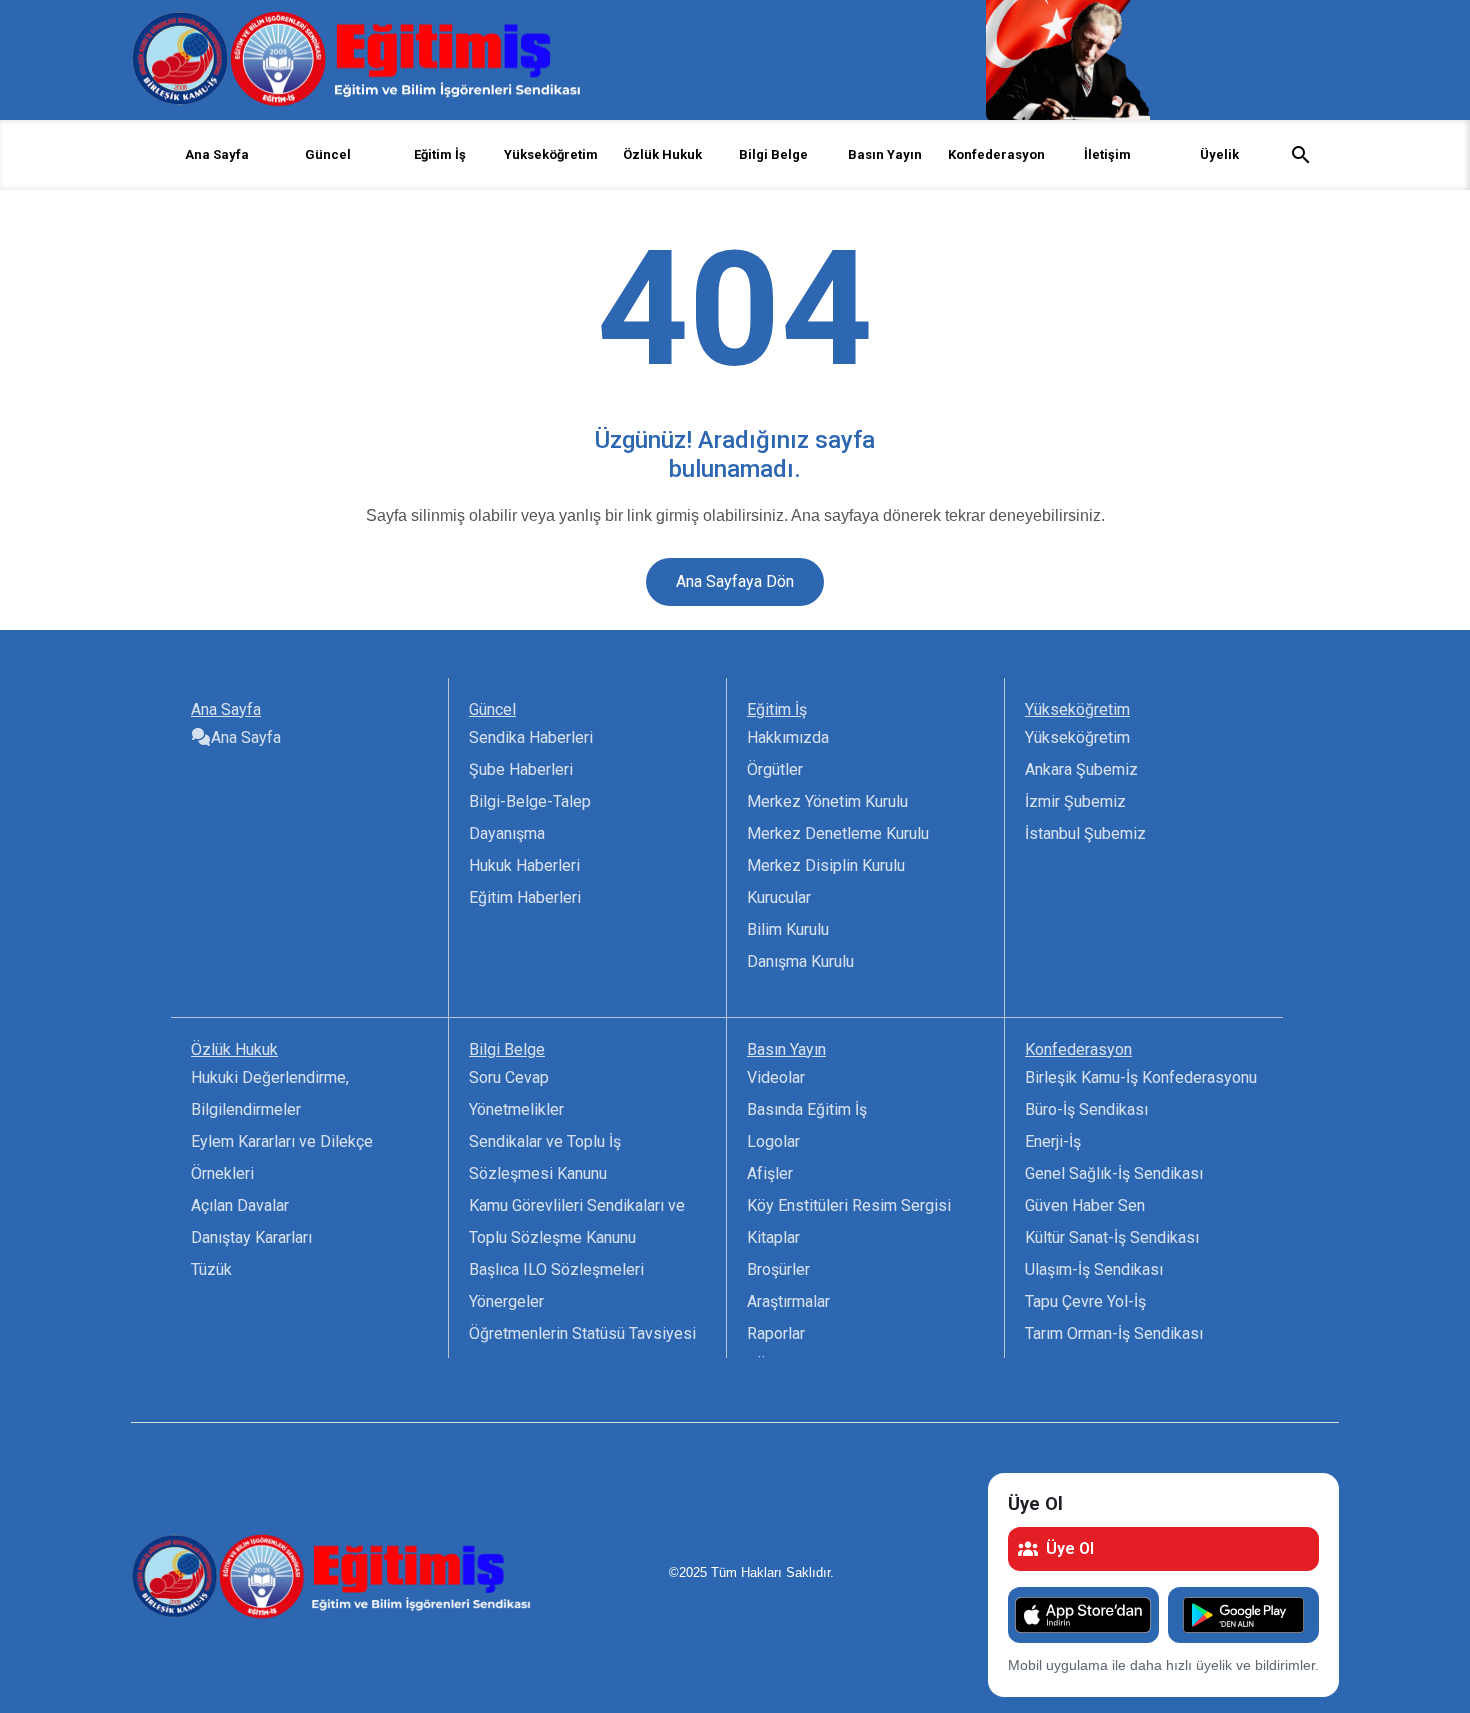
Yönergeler (506, 1301)
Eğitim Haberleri (525, 897)
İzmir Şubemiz (1075, 801)
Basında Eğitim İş (807, 1109)
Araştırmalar (788, 1301)
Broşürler (778, 1269)
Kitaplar (773, 1237)
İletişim (1107, 154)
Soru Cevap (509, 1077)
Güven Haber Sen (1085, 1205)
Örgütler (775, 769)
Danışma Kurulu (800, 961)
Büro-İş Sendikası (1086, 1109)
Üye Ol (1070, 1548)
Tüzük (211, 1269)
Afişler (770, 1173)
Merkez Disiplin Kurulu (826, 865)
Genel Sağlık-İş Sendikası (1114, 1173)
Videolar (776, 1077)
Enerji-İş (1053, 1141)
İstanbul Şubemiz (1085, 833)
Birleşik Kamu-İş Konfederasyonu (1141, 1077)
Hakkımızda (788, 737)
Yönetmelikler (516, 1109)
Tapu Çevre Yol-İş (1085, 1301)
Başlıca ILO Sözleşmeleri (556, 1269)
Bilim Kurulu (788, 929)
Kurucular (779, 897)
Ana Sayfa (217, 154)
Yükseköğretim (1077, 737)
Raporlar (776, 1333)
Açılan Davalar (240, 1205)
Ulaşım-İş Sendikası (1094, 1269)
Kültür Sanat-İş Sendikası (1112, 1237)
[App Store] (1083, 1615)
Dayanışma (507, 833)
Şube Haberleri (521, 769)
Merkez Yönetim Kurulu (827, 801)
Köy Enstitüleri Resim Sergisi (849, 1205)
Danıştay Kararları (251, 1237)
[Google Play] (1243, 1615)
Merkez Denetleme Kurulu (838, 833)
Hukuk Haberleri (524, 865)
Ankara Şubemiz (1081, 769)
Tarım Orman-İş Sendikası (1114, 1333)
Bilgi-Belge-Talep (530, 801)
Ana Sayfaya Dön (735, 581)
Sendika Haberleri (531, 737)
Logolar (773, 1141)
